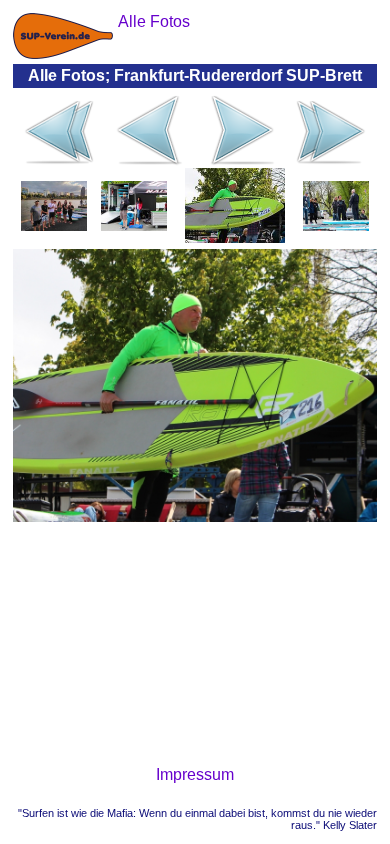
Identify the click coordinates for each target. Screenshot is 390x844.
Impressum (195, 774)
